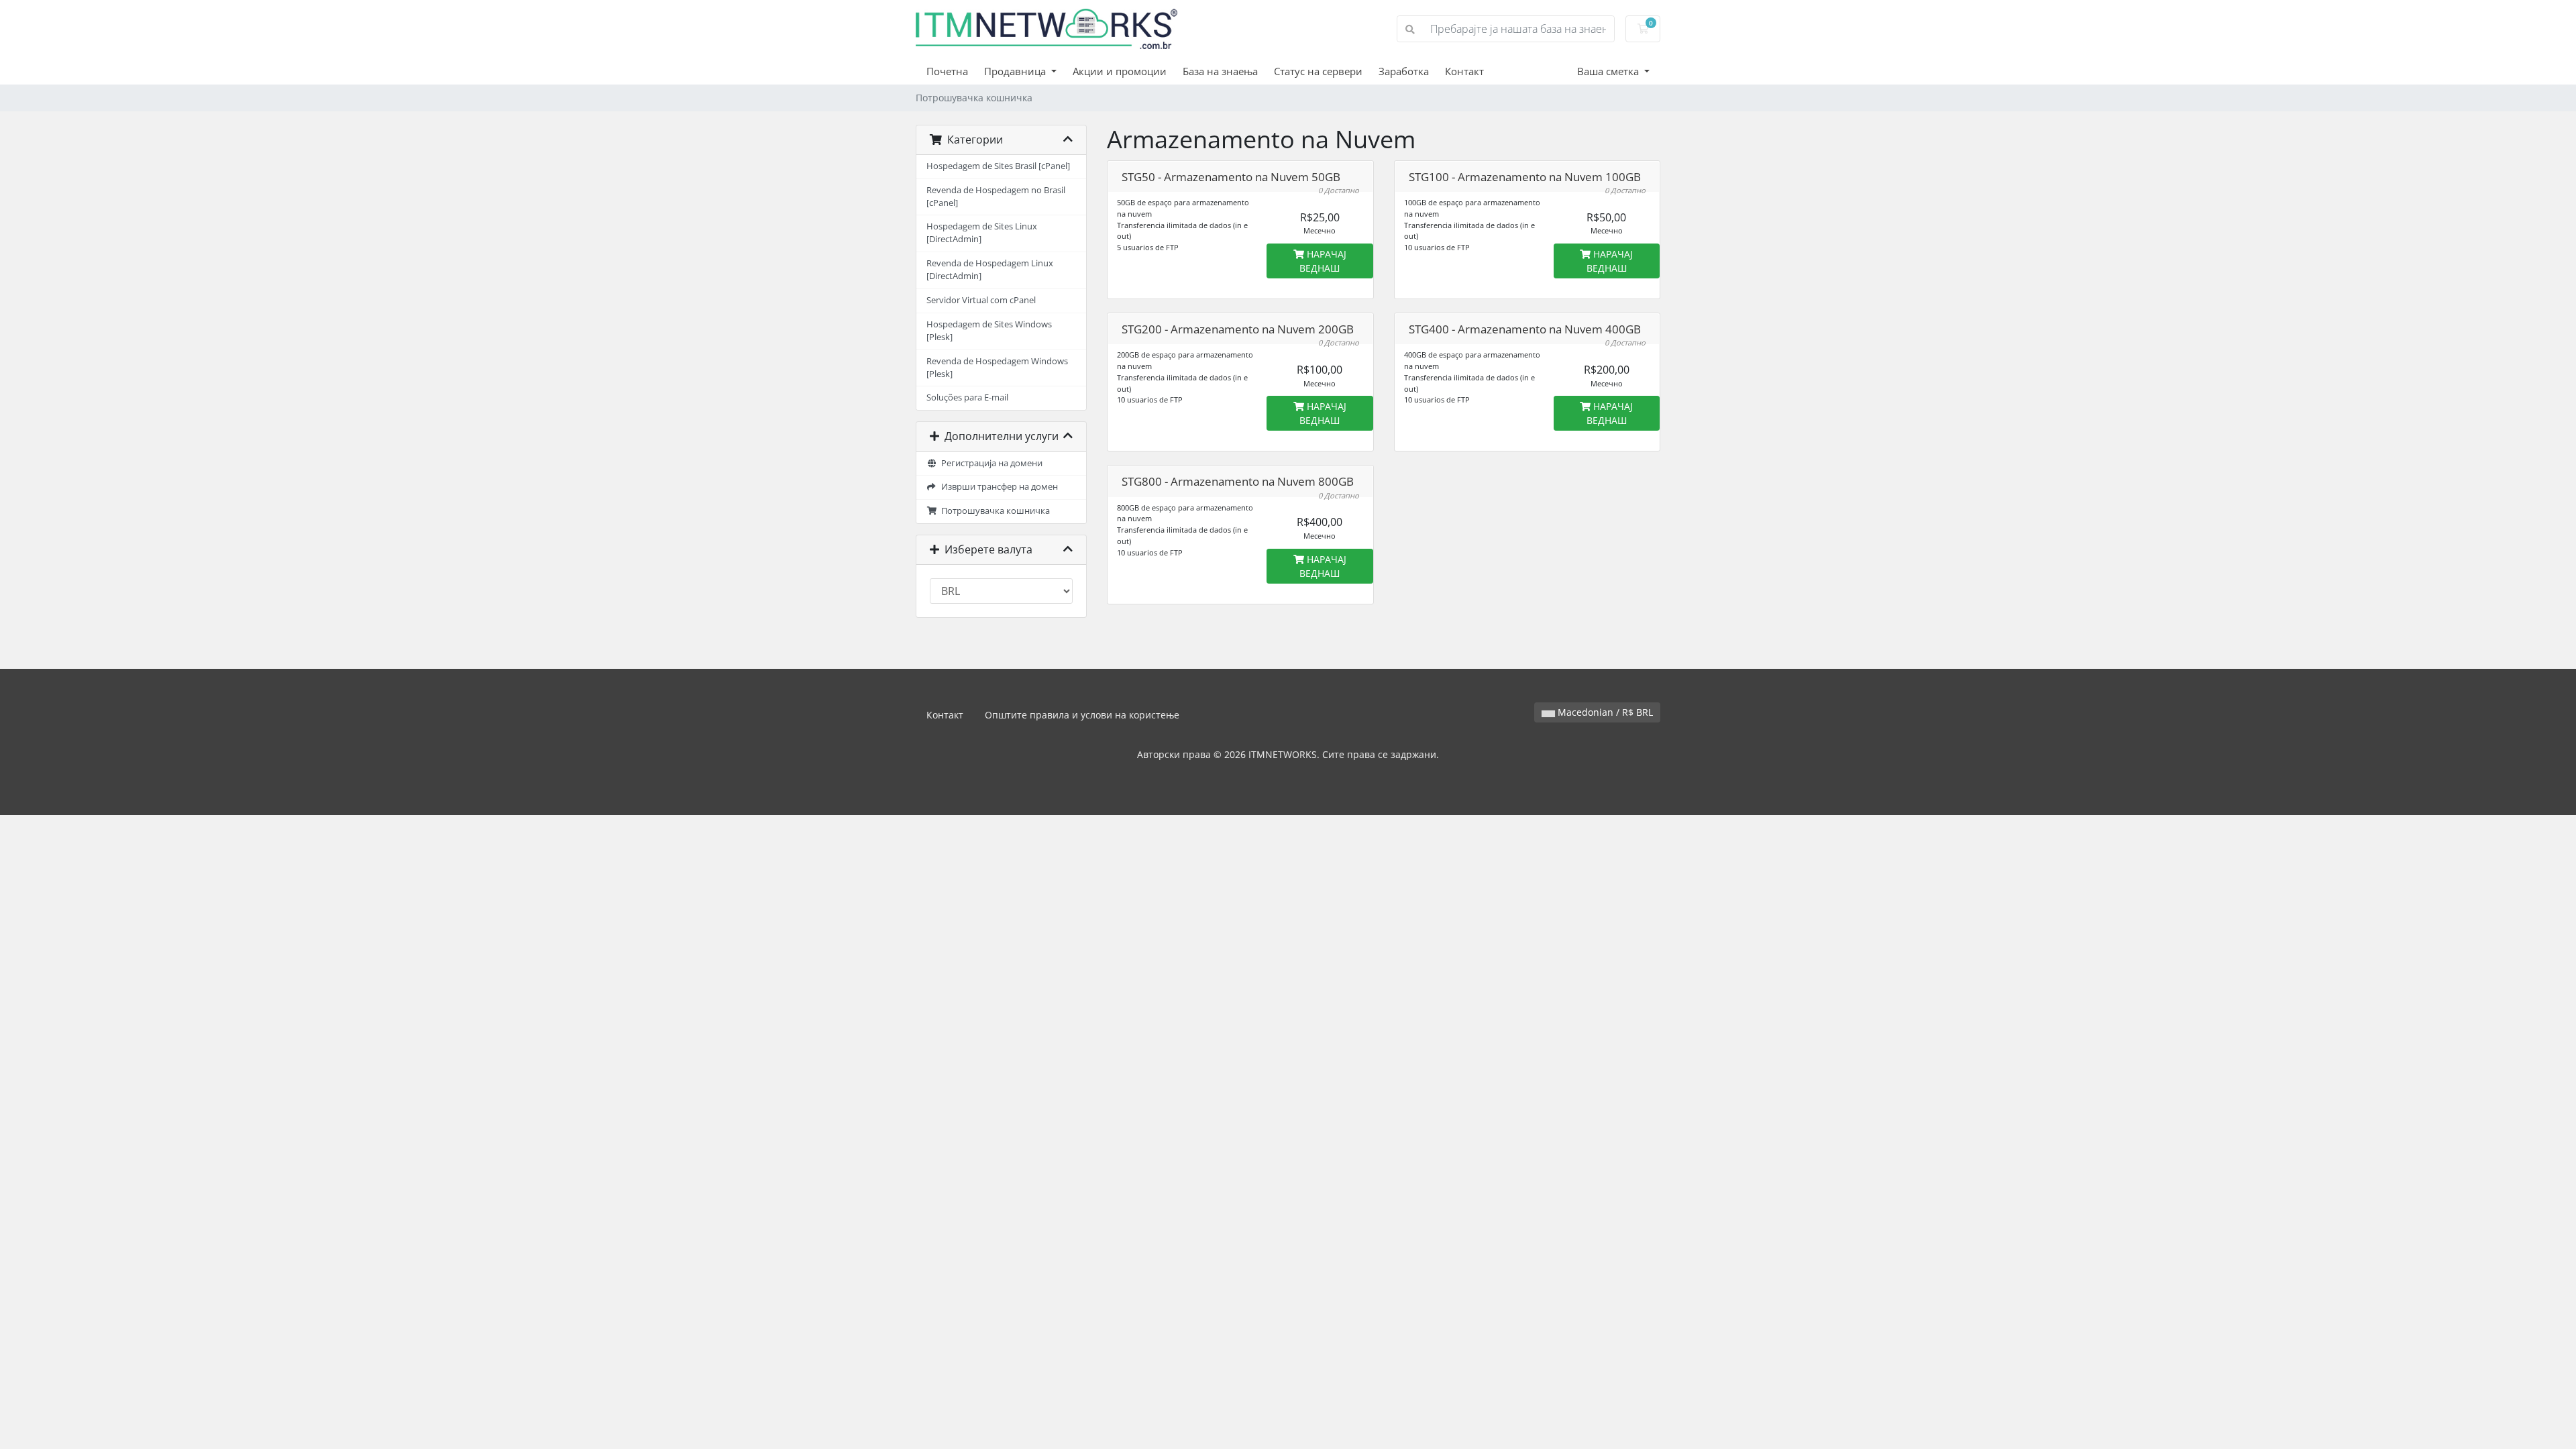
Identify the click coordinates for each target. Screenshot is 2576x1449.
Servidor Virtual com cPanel (981, 300)
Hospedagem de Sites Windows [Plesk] (989, 331)
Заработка (1404, 71)
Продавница (1016, 71)
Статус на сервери (1318, 71)
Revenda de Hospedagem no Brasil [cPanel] (996, 197)
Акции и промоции (1120, 71)
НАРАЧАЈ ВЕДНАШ (1323, 261)
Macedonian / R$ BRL (1604, 712)
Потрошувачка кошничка (994, 511)
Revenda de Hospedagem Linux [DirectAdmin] (990, 270)
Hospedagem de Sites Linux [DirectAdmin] (982, 233)
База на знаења (1220, 71)
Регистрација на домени (990, 463)
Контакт (1464, 71)
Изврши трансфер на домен (998, 487)
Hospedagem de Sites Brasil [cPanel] (998, 166)
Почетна (947, 71)
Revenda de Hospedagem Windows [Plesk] (997, 368)
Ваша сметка (1609, 71)
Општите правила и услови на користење (1082, 715)
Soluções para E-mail (967, 397)
